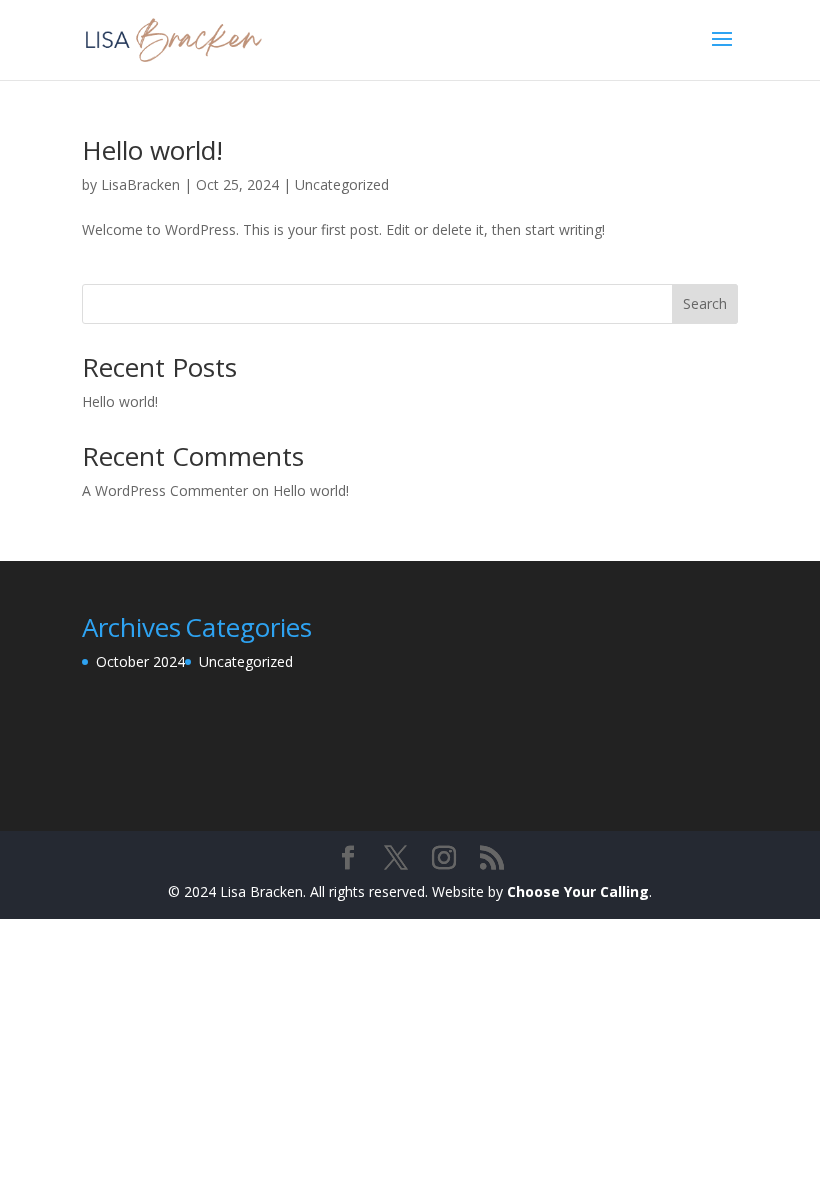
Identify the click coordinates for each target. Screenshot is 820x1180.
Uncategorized (342, 184)
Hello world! (152, 150)
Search (705, 303)
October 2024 (140, 661)
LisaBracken (140, 184)
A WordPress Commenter (165, 490)
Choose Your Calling (578, 891)
